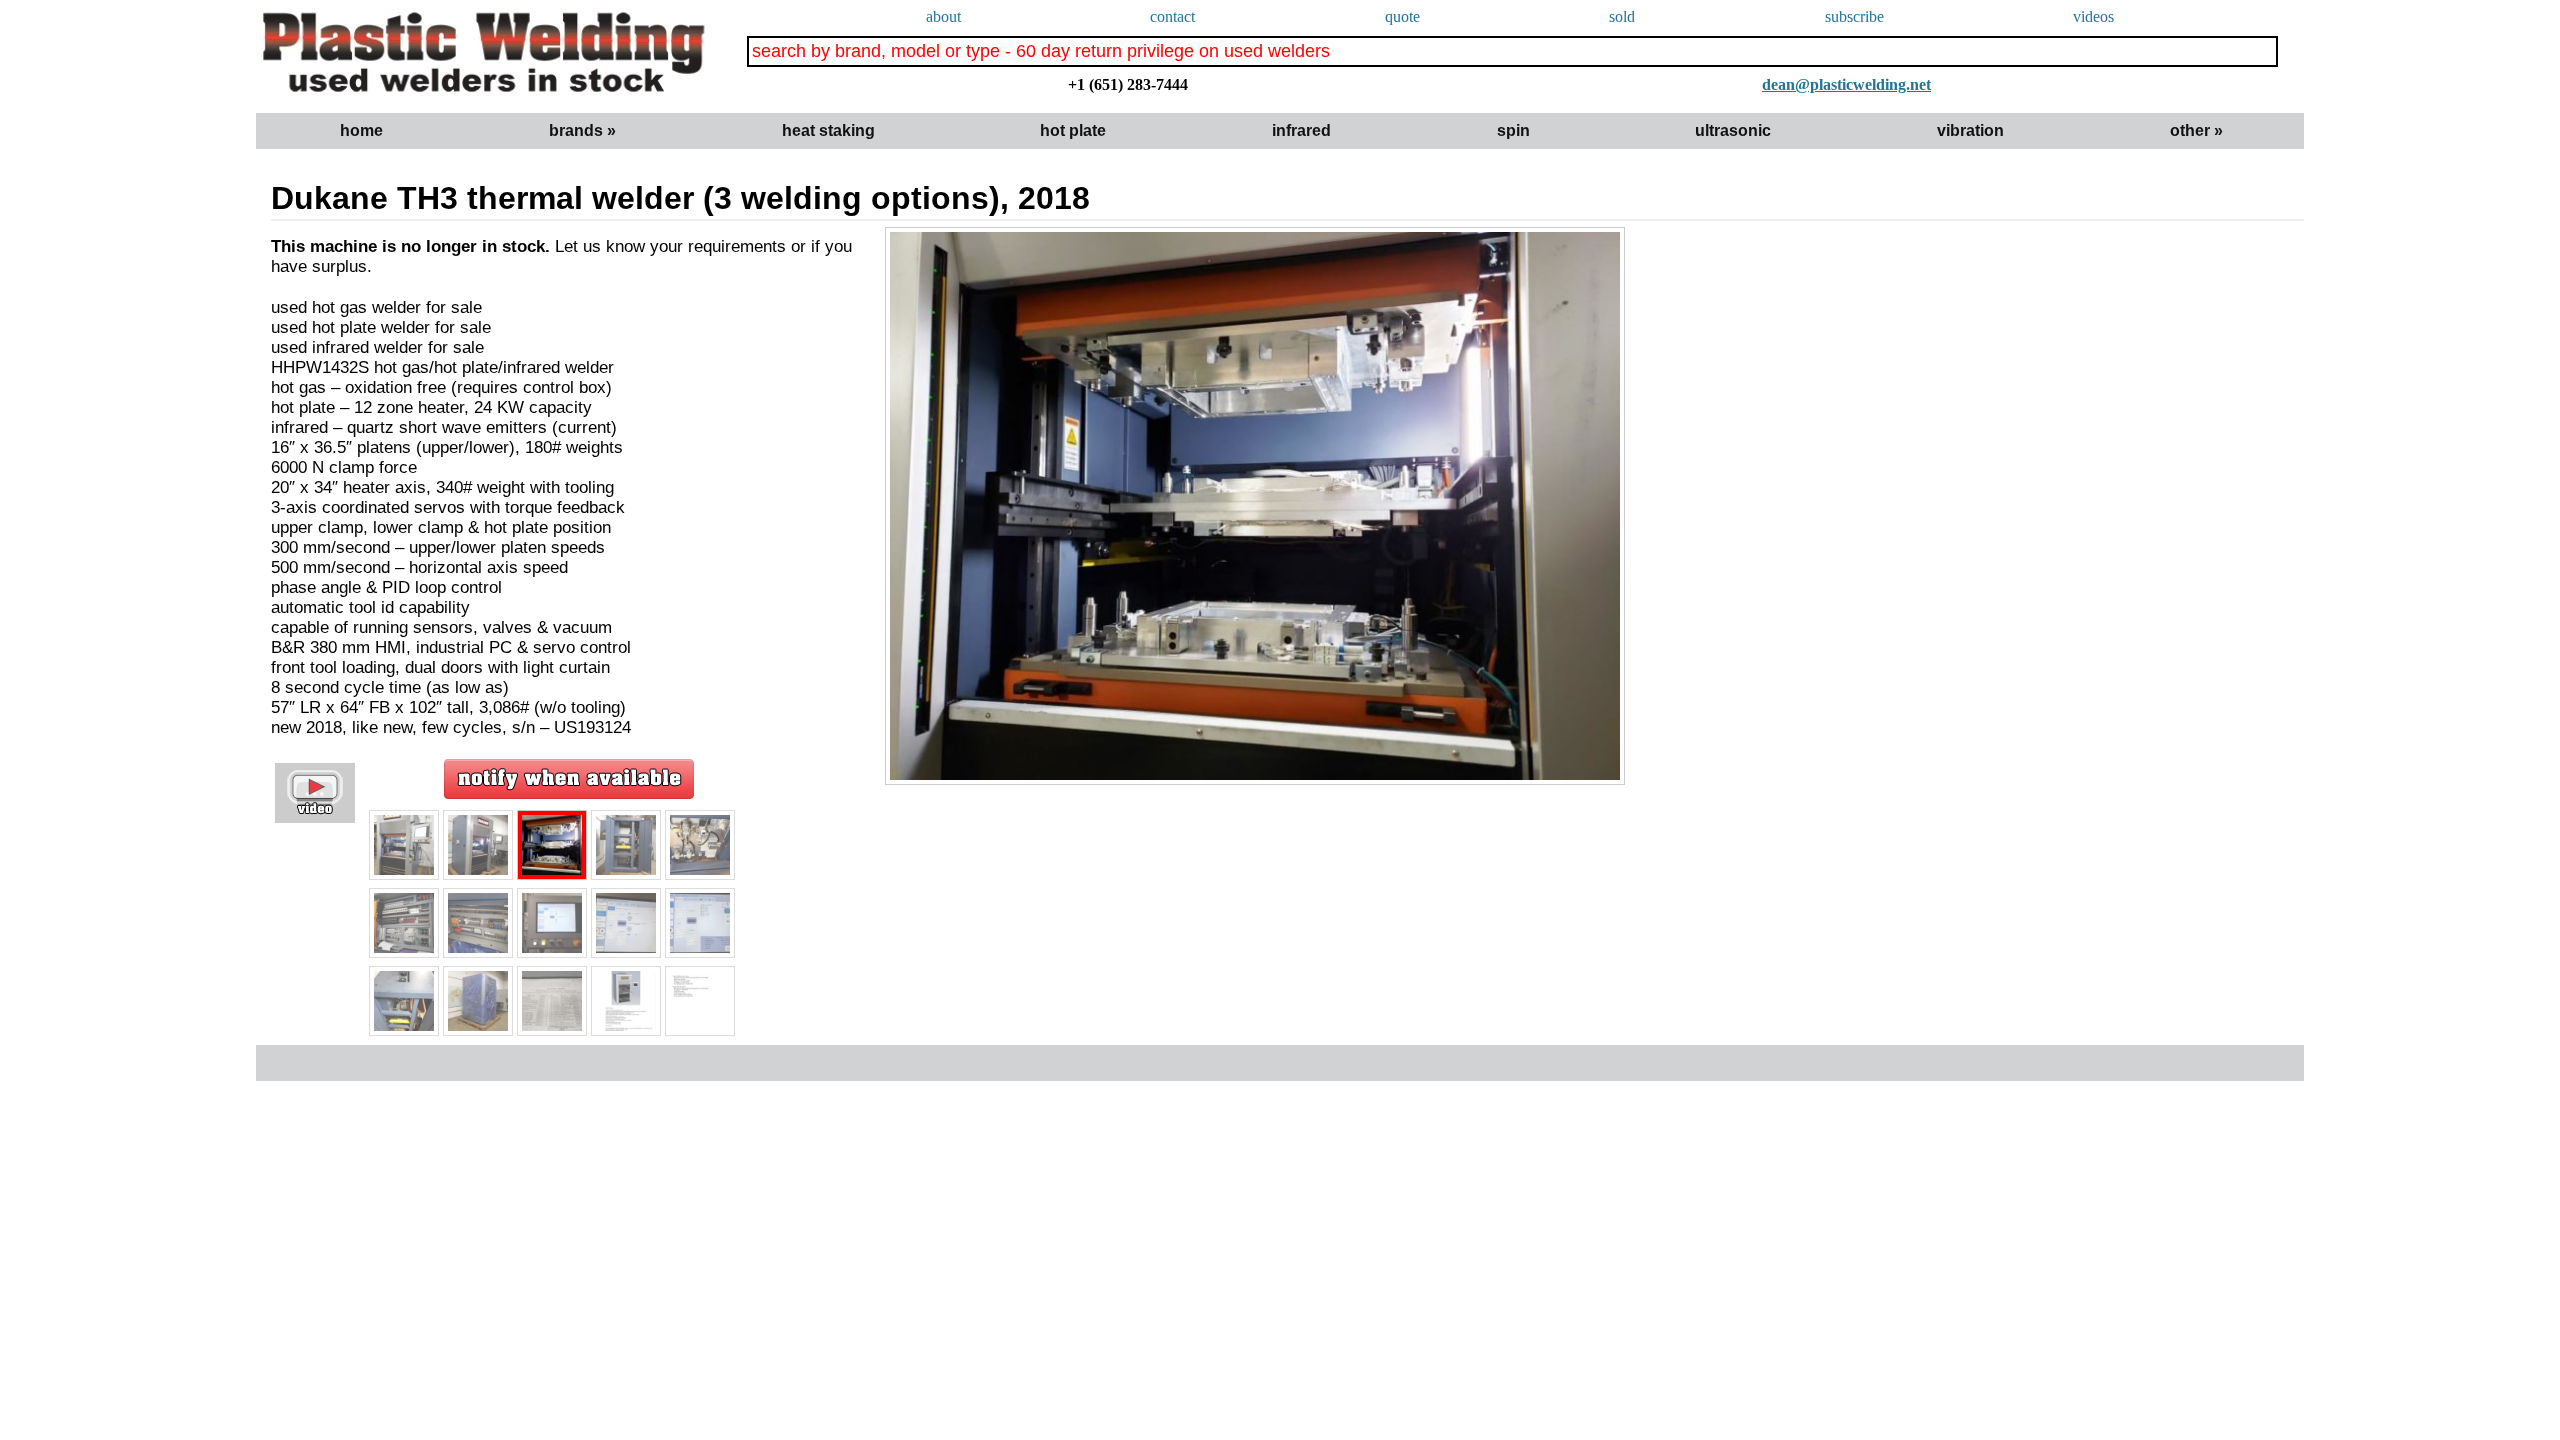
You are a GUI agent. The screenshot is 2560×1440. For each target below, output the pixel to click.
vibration (1970, 131)
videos (2093, 16)
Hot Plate (1073, 131)
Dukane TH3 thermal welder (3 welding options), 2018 (680, 198)
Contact (1172, 16)
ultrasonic (1733, 131)
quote (1402, 16)
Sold (1622, 16)
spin (1513, 131)
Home (361, 131)
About (943, 16)
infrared (1301, 131)
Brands (582, 131)
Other (2196, 131)
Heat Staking (828, 131)
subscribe (1854, 16)
